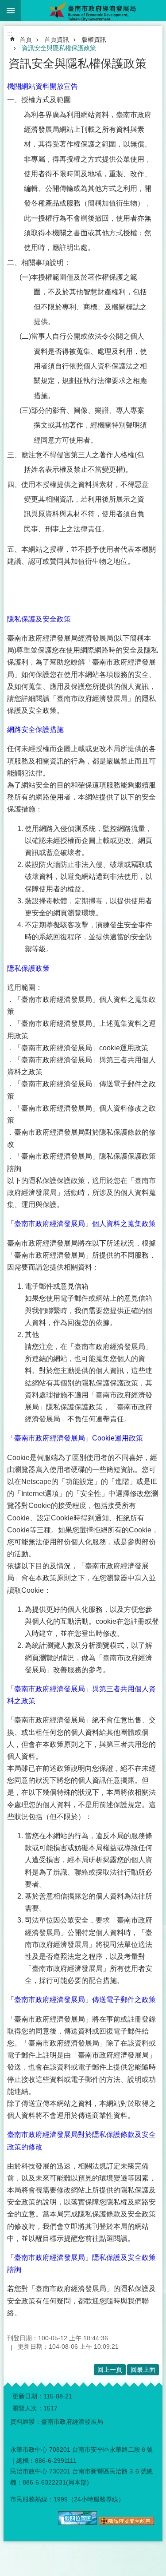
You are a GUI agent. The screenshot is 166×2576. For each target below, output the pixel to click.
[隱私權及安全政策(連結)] (126, 2523)
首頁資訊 (57, 40)
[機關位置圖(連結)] (77, 2523)
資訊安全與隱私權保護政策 (59, 48)
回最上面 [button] (143, 2370)
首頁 (26, 40)
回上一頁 (110, 2370)
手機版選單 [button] (11, 11)
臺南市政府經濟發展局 (94, 11)
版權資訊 (94, 40)
